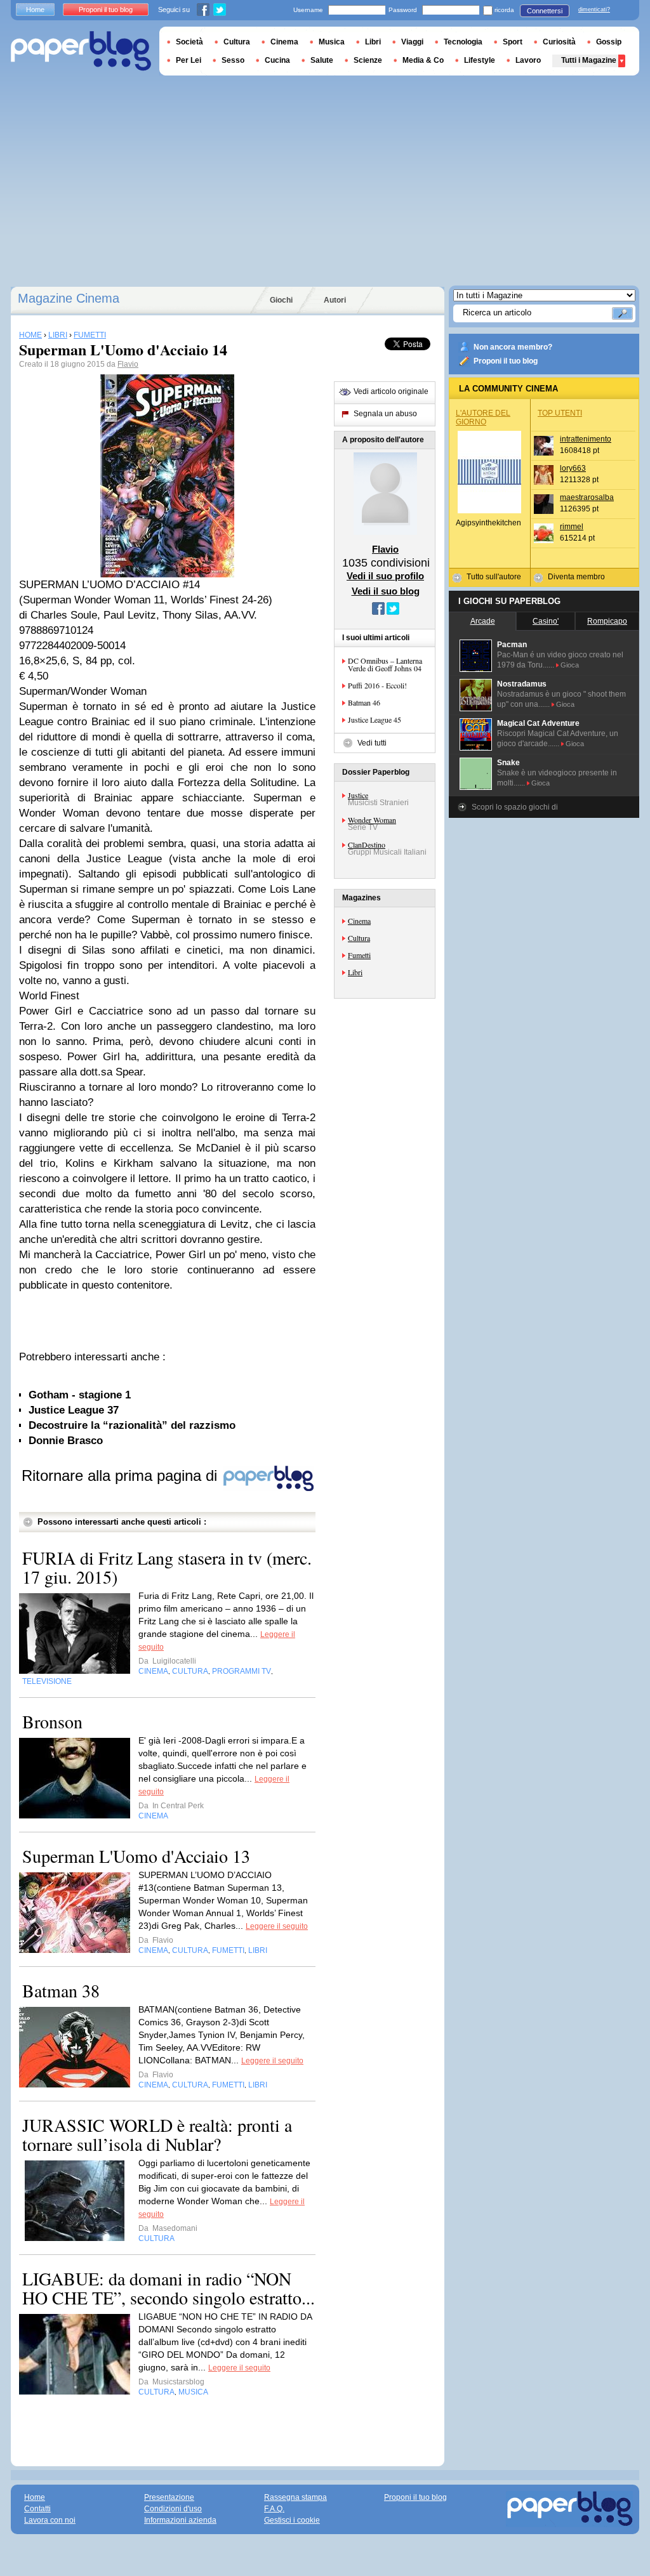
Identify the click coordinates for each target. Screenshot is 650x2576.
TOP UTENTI (560, 413)
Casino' (546, 621)
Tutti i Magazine (589, 60)
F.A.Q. (274, 2509)
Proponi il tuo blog (506, 361)
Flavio (128, 364)
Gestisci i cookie (292, 2520)
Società (189, 42)
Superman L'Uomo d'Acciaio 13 (136, 1856)
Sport (513, 42)
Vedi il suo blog (386, 591)
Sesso (233, 60)
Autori (335, 300)
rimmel (572, 527)
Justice (358, 795)
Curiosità (559, 42)
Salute (322, 60)
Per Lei (189, 60)
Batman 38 (61, 1990)
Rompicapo (607, 621)
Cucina (277, 60)
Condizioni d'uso (173, 2509)
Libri (355, 972)
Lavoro (528, 60)
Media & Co (423, 60)
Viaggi (412, 42)
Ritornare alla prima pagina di (122, 1475)
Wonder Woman (372, 820)
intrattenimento (586, 439)
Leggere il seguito (277, 1926)
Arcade (483, 621)
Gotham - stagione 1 (80, 1395)
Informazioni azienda (180, 2520)
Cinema (359, 921)
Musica (332, 42)
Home (35, 10)
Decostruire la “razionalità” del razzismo (132, 1425)
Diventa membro (576, 577)
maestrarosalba (587, 497)
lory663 (573, 468)
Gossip (609, 42)
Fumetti (359, 955)
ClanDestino (367, 844)
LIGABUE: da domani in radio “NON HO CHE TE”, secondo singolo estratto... (169, 2288)
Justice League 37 (74, 1410)
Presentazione (169, 2497)
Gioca (570, 665)
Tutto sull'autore (494, 577)
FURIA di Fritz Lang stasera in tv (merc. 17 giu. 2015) (167, 1567)
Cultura (359, 938)
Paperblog (81, 51)
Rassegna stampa (295, 2497)
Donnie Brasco (66, 1441)
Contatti (37, 2509)
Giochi (281, 300)
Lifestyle (480, 60)
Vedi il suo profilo (385, 576)
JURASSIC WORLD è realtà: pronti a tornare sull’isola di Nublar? (157, 2134)
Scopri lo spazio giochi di (515, 807)
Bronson (52, 1721)
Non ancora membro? (513, 347)
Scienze (368, 60)
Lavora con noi (50, 2520)
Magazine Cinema (69, 298)
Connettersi (545, 11)
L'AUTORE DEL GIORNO (483, 417)
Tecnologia (463, 42)
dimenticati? (594, 10)
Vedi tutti (372, 743)
